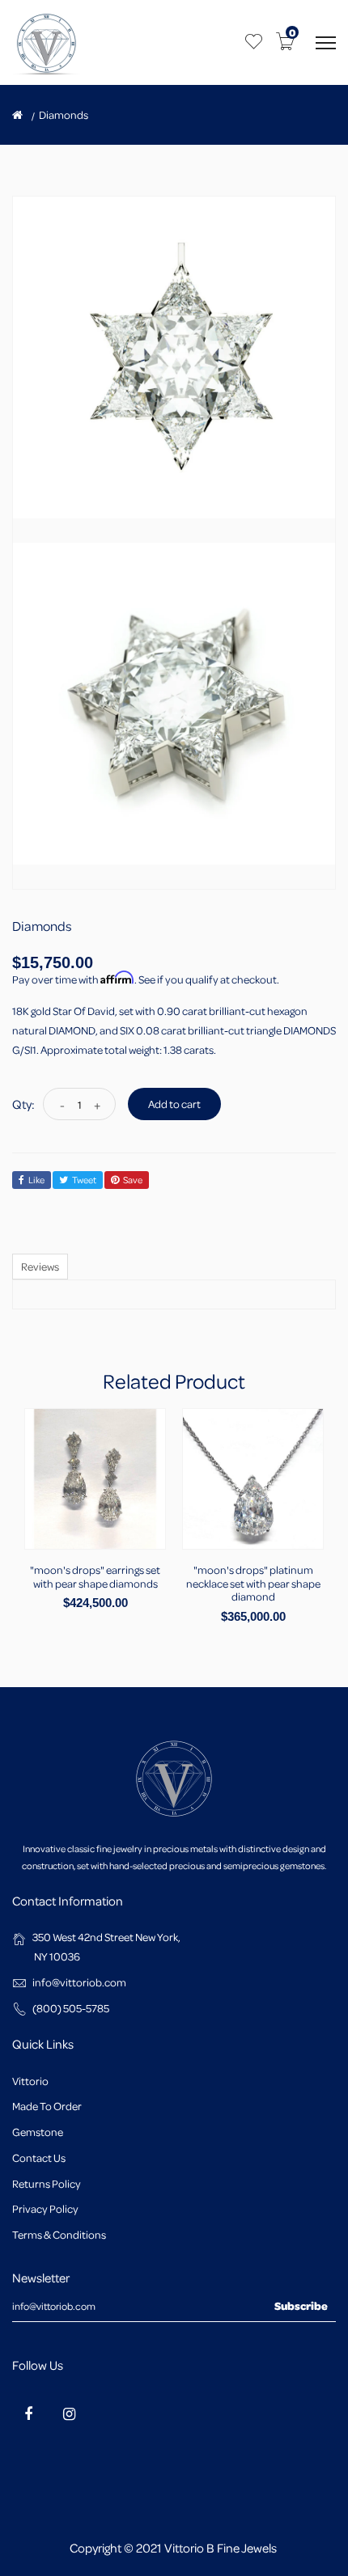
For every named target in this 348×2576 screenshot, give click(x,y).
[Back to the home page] (17, 115)
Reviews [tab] (40, 1266)
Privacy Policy (45, 2208)
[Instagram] (69, 2413)
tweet (84, 1180)
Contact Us (39, 2157)
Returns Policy (47, 2183)
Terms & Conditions (59, 2234)
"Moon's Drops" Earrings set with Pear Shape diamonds (95, 1576)
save (133, 1180)
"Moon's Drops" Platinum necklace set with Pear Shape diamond (253, 1583)
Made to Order (47, 2106)
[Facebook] (28, 2413)
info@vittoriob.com (79, 1982)
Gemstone (38, 2132)
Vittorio (30, 2081)
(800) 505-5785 (71, 2008)
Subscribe (301, 2305)
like (36, 1180)
